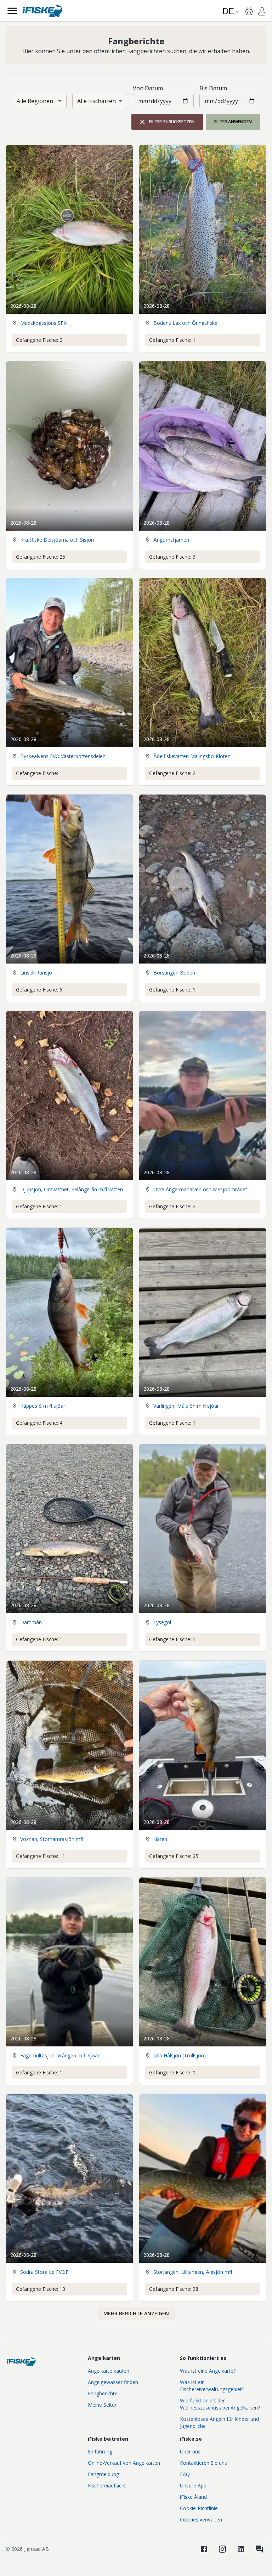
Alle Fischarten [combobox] (97, 101)
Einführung (100, 2451)
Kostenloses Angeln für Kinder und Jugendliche (219, 2422)
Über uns (190, 2451)
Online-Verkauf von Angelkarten (124, 2463)
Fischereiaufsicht (107, 2485)
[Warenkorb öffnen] (249, 11)
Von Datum (148, 88)
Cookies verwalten (201, 2519)
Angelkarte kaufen (109, 2371)
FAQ (185, 2474)
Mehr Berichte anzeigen (136, 2313)
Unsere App (193, 2485)
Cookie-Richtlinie (199, 2508)
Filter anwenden (233, 122)
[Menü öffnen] (12, 11)
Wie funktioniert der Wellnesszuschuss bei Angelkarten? (220, 2404)
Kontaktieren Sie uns (203, 2463)
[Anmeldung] (262, 12)
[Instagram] (222, 2549)
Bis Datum (213, 88)
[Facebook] (204, 2549)
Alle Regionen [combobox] (35, 101)
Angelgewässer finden (113, 2382)
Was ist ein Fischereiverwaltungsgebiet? (212, 2386)
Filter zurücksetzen (172, 122)
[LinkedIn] (241, 2549)
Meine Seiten (103, 2405)
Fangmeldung (103, 2474)
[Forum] (259, 2549)
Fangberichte (103, 2393)
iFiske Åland (193, 2497)
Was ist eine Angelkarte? (208, 2371)
